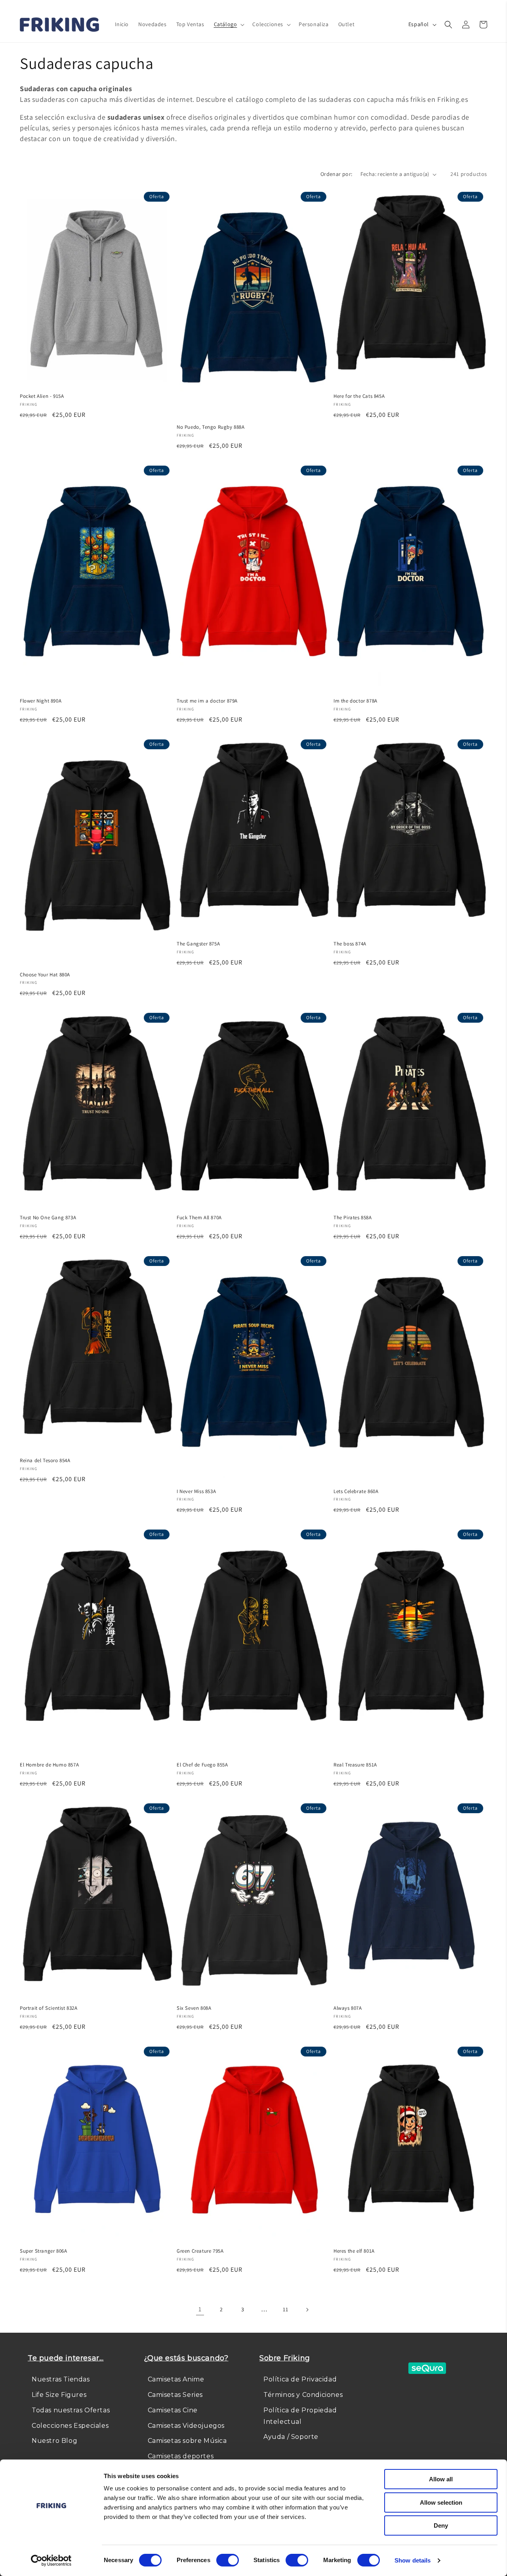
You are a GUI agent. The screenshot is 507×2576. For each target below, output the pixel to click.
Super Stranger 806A (43, 2251)
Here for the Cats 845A (359, 396)
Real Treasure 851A (355, 1765)
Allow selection (441, 2502)
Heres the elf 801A (354, 2251)
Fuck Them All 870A (199, 1218)
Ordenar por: (336, 174)
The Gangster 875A (198, 944)
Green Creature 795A (200, 2251)
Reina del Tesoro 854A (45, 1461)
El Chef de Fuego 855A (202, 1765)
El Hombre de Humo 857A (49, 1765)
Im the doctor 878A (355, 701)
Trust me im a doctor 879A (207, 701)
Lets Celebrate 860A (356, 1491)
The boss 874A (350, 944)
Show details (413, 2560)
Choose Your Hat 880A (45, 975)
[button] (229, 24)
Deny (441, 2525)
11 (285, 2309)
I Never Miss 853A (196, 1491)
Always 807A (348, 2008)
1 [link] (200, 2309)
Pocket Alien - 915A (42, 396)
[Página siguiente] (307, 2310)
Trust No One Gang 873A (48, 1218)
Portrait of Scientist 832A (49, 2008)
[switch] (228, 2560)
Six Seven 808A (194, 2008)
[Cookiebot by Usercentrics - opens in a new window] (51, 2561)
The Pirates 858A (353, 1218)
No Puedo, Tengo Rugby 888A (211, 427)
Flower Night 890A (41, 701)
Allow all (441, 2479)
